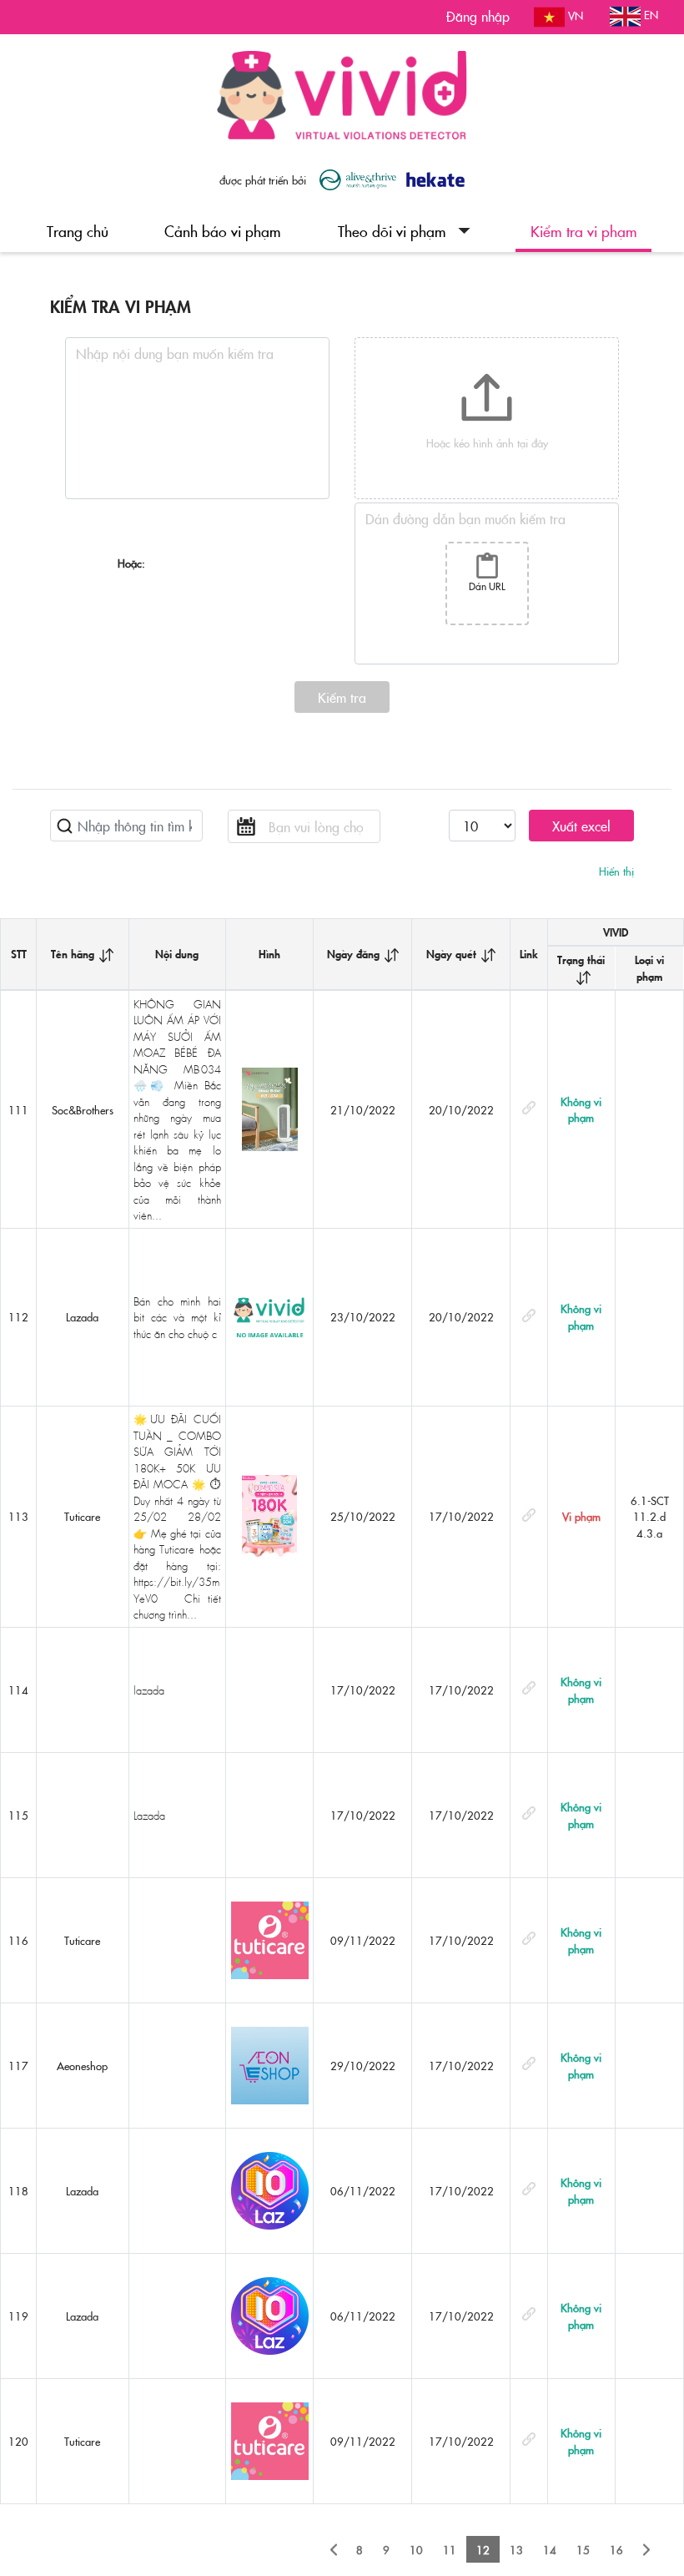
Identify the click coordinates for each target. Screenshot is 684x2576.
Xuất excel (581, 826)
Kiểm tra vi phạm (584, 231)
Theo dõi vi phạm (392, 231)
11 (450, 2549)
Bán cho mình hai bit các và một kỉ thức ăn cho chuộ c (177, 1317)
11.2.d (649, 1516)
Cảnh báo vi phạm (223, 231)
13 (516, 2549)
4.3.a (649, 1533)
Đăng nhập (478, 16)
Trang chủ (78, 231)
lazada (149, 1690)
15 (583, 2549)
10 (416, 2549)
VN (574, 15)
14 (550, 2549)
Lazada (149, 1815)
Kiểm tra (342, 697)
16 (616, 2549)
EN (649, 14)
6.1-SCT (650, 1500)
